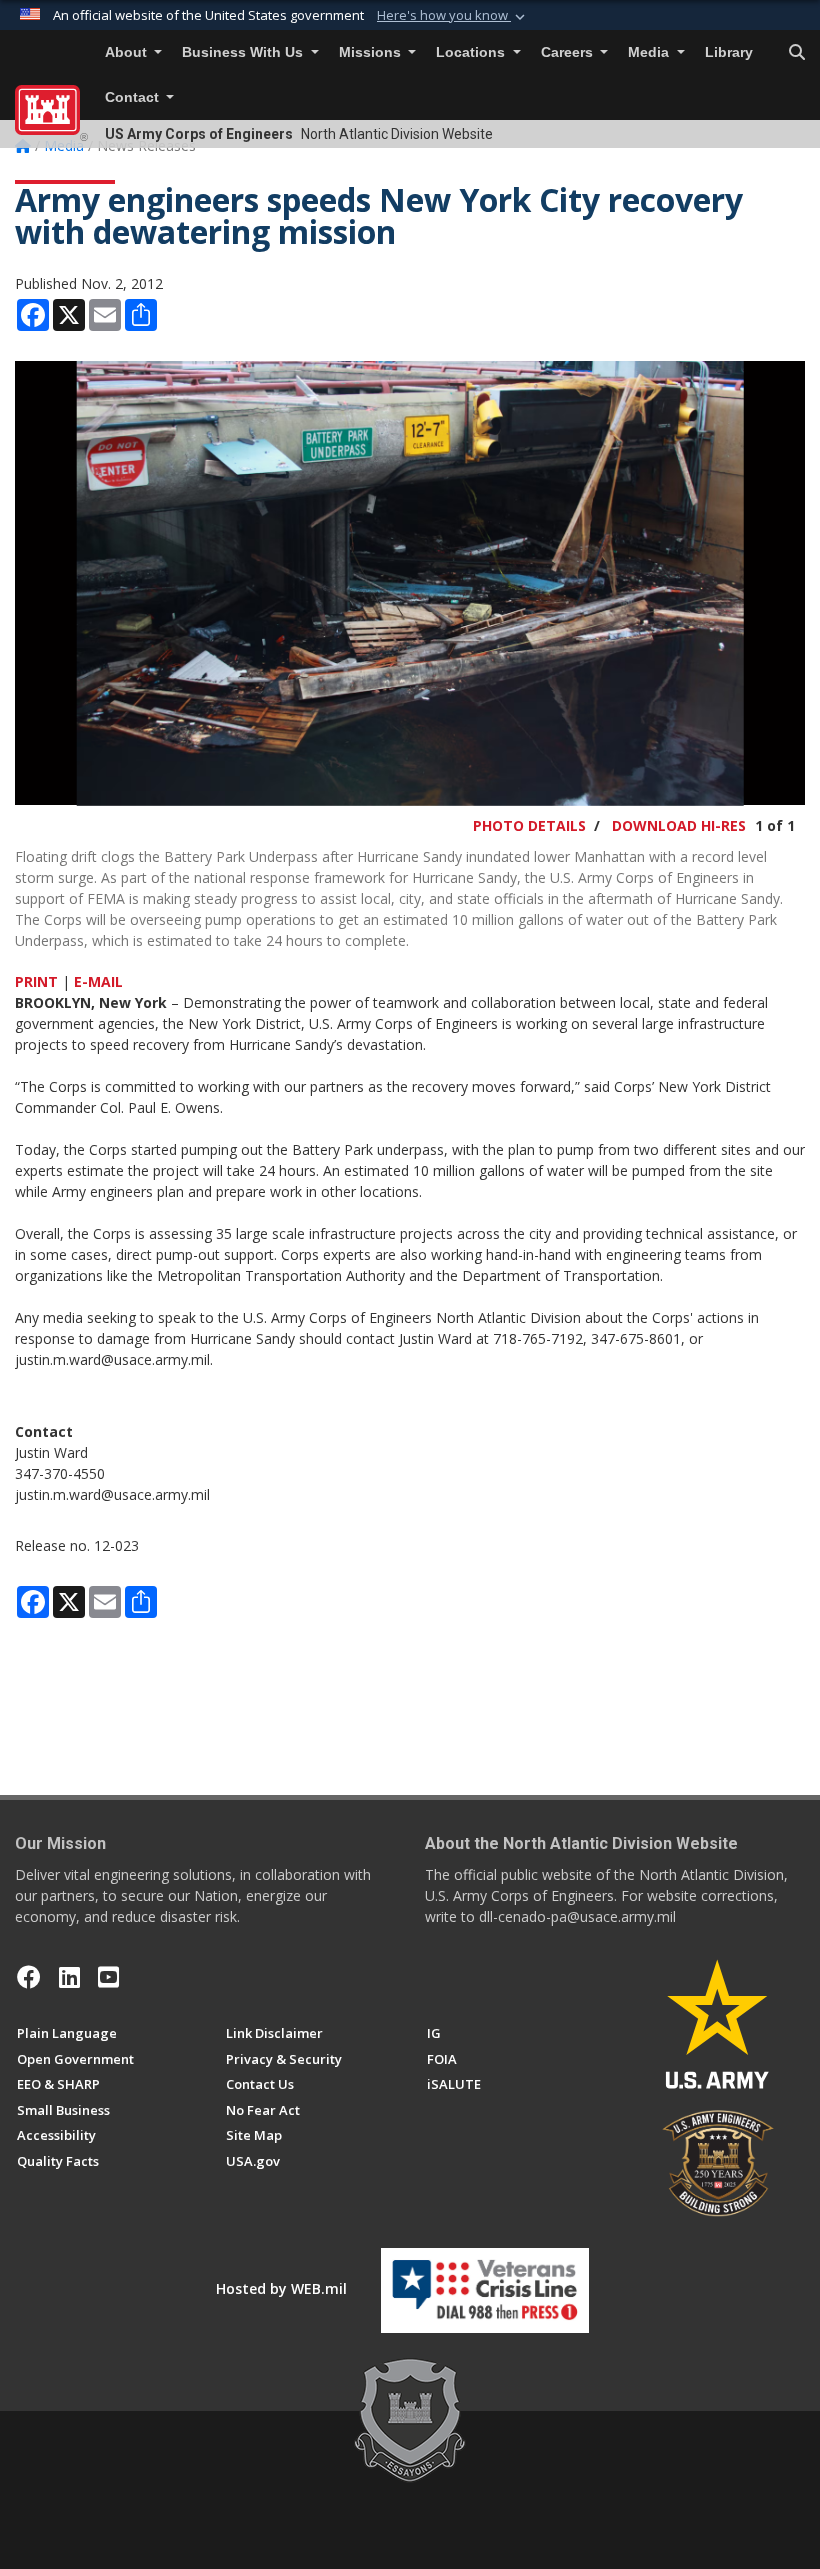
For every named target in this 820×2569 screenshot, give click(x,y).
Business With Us (244, 52)
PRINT (36, 981)
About (128, 52)
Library (729, 52)
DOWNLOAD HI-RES (679, 825)
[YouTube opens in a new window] (108, 1977)
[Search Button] (797, 53)
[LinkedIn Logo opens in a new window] (69, 1977)
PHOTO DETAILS (529, 825)
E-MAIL (98, 981)
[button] (453, 16)
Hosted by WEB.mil (281, 2288)
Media (650, 52)
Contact (134, 97)
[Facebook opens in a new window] (29, 1977)
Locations (472, 52)
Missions (372, 52)
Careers (569, 52)
